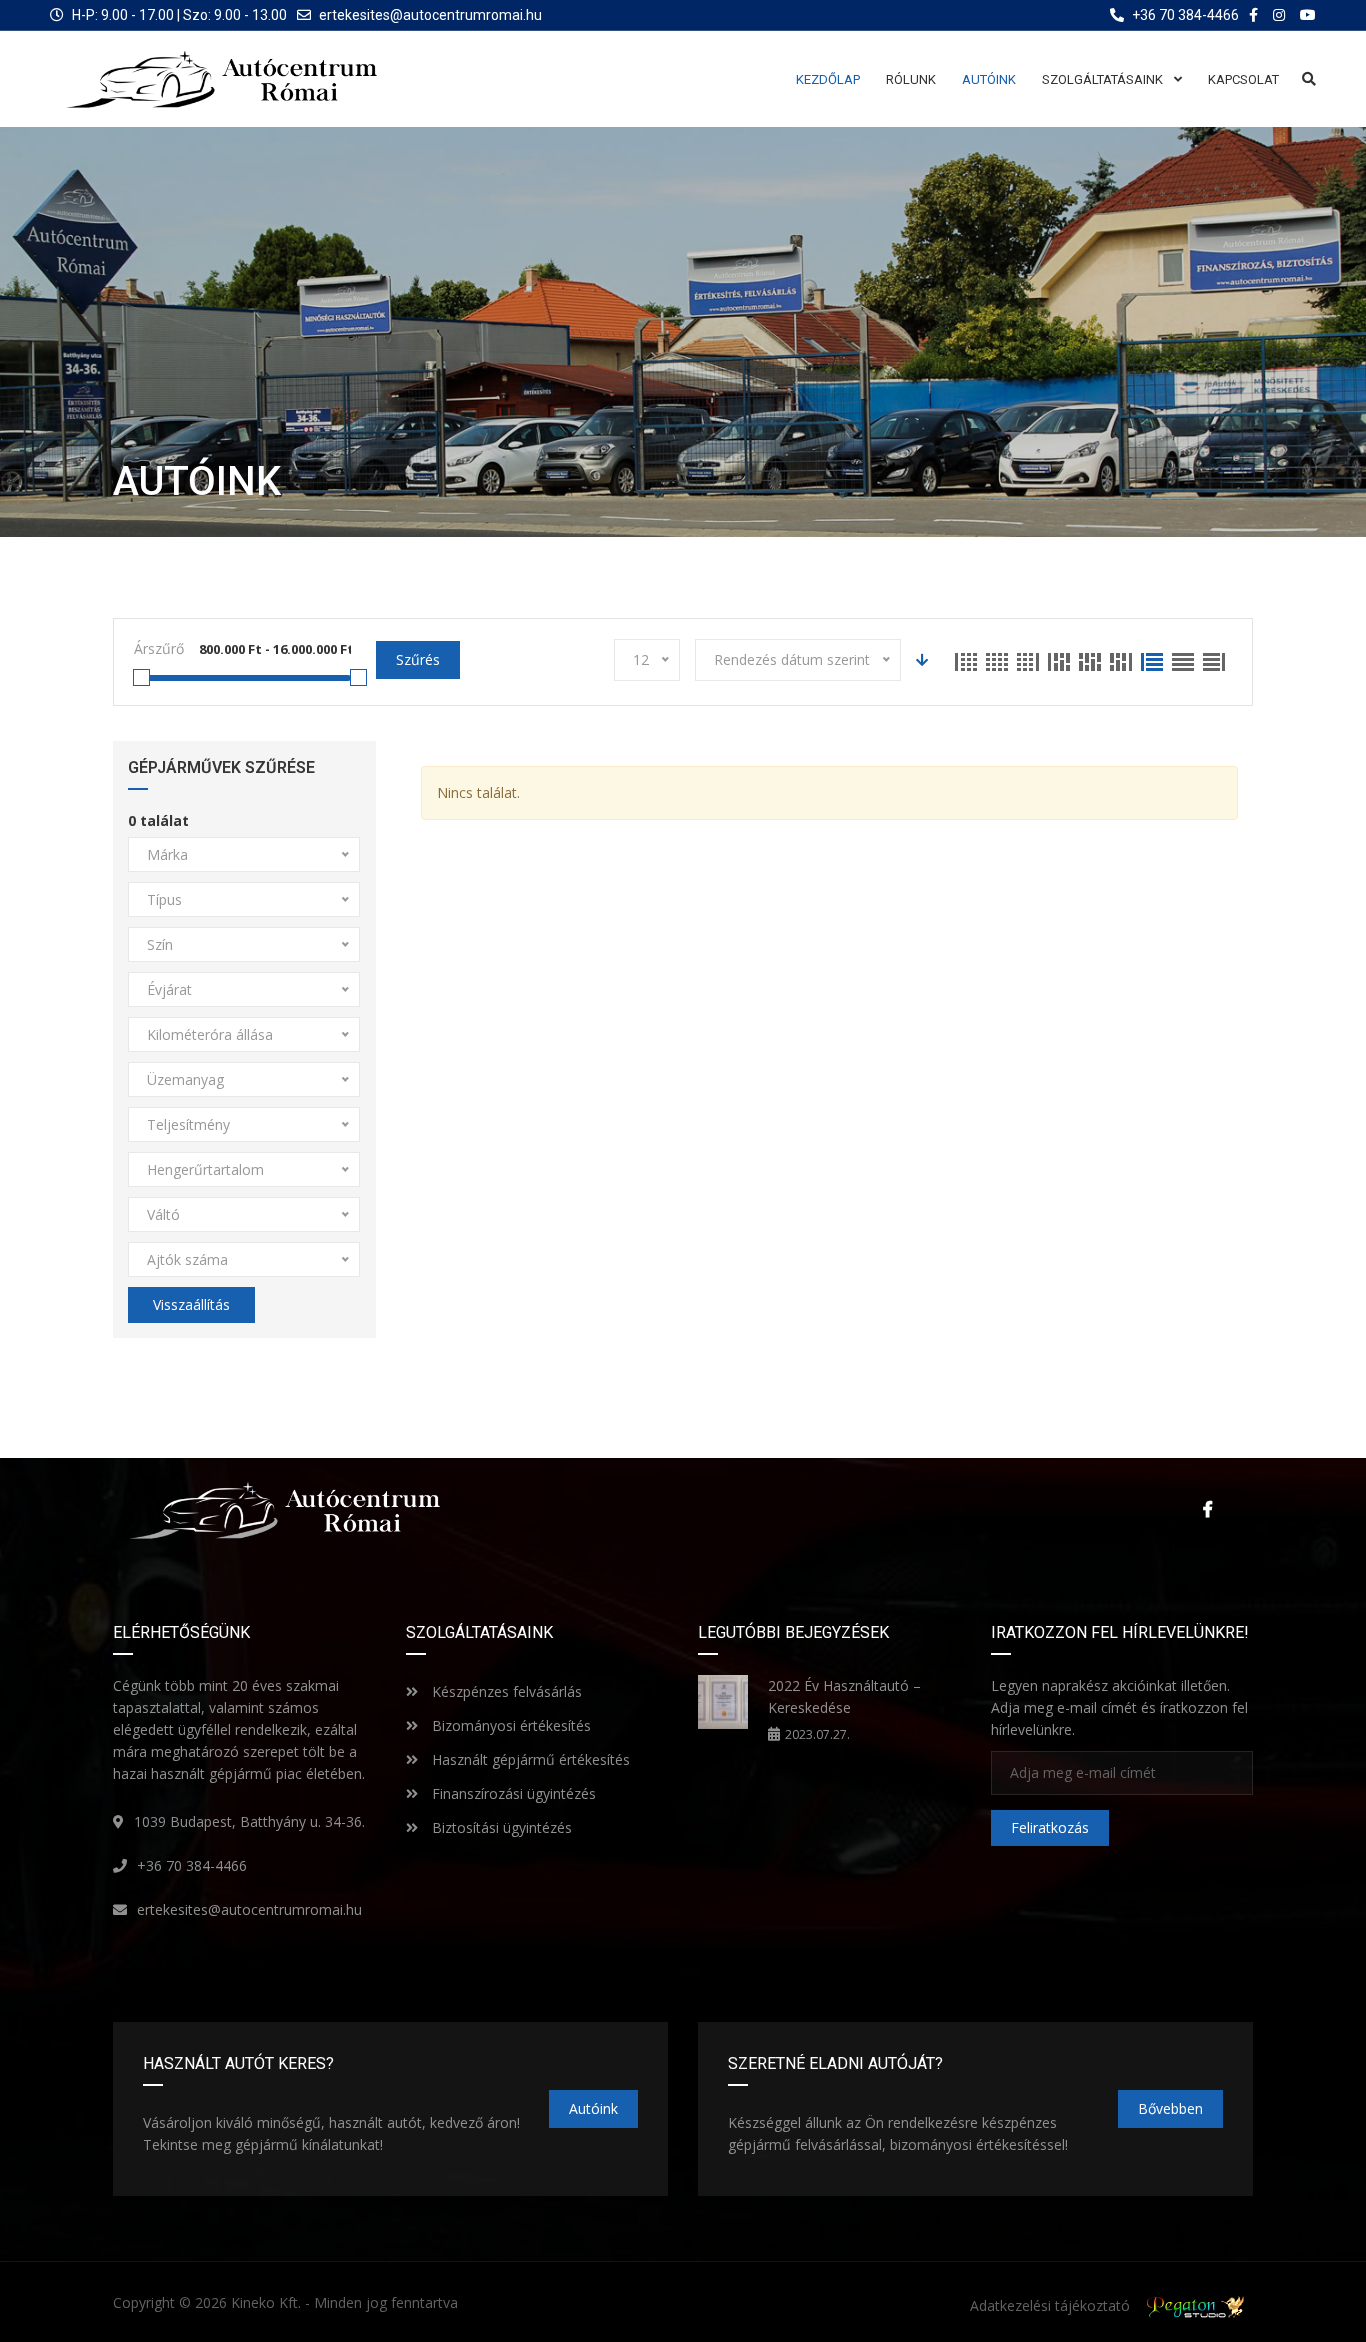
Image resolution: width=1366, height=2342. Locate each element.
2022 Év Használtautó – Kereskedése (844, 1696)
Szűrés (418, 659)
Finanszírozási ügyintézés (512, 1793)
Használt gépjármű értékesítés (529, 1759)
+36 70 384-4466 (192, 1865)
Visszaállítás (191, 1304)
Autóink (593, 2108)
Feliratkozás (1050, 1827)
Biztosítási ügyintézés (500, 1827)
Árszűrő (159, 648)
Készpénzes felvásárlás (505, 1691)
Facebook (1203, 1509)
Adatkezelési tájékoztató (1050, 2305)
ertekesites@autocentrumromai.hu (430, 15)
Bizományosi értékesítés (509, 1725)
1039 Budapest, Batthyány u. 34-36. (249, 1821)
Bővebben (1170, 2108)
